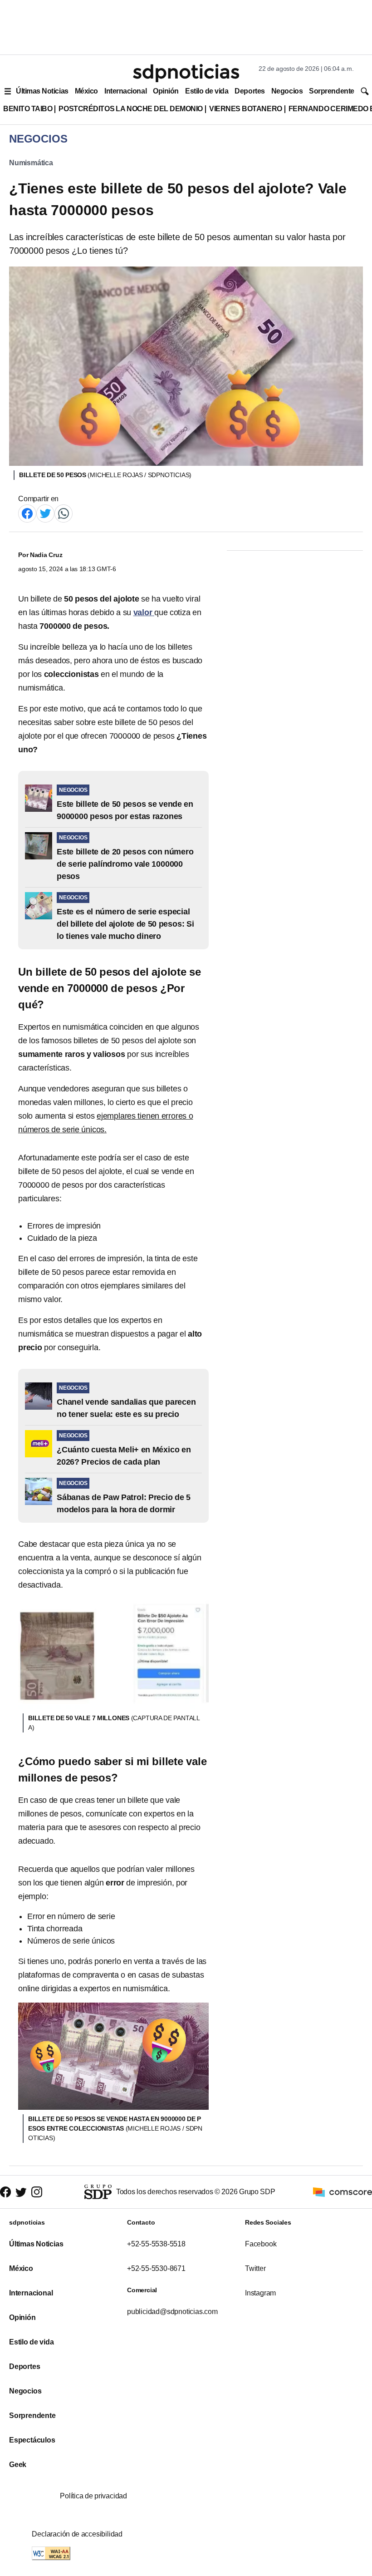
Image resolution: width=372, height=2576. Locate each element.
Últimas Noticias (42, 91)
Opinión (166, 91)
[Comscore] (343, 2191)
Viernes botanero (246, 109)
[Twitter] (45, 513)
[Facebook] (27, 513)
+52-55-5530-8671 (156, 2268)
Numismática (31, 163)
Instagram (260, 2293)
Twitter (255, 2268)
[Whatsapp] (64, 513)
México (86, 91)
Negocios (287, 91)
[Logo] (186, 73)
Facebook (261, 2244)
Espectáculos (32, 2440)
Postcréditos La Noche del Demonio (131, 109)
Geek (18, 2465)
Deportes (250, 91)
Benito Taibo (28, 109)
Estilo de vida (207, 91)
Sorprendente (332, 91)
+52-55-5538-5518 (156, 2244)
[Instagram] (37, 2192)
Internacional (125, 91)
